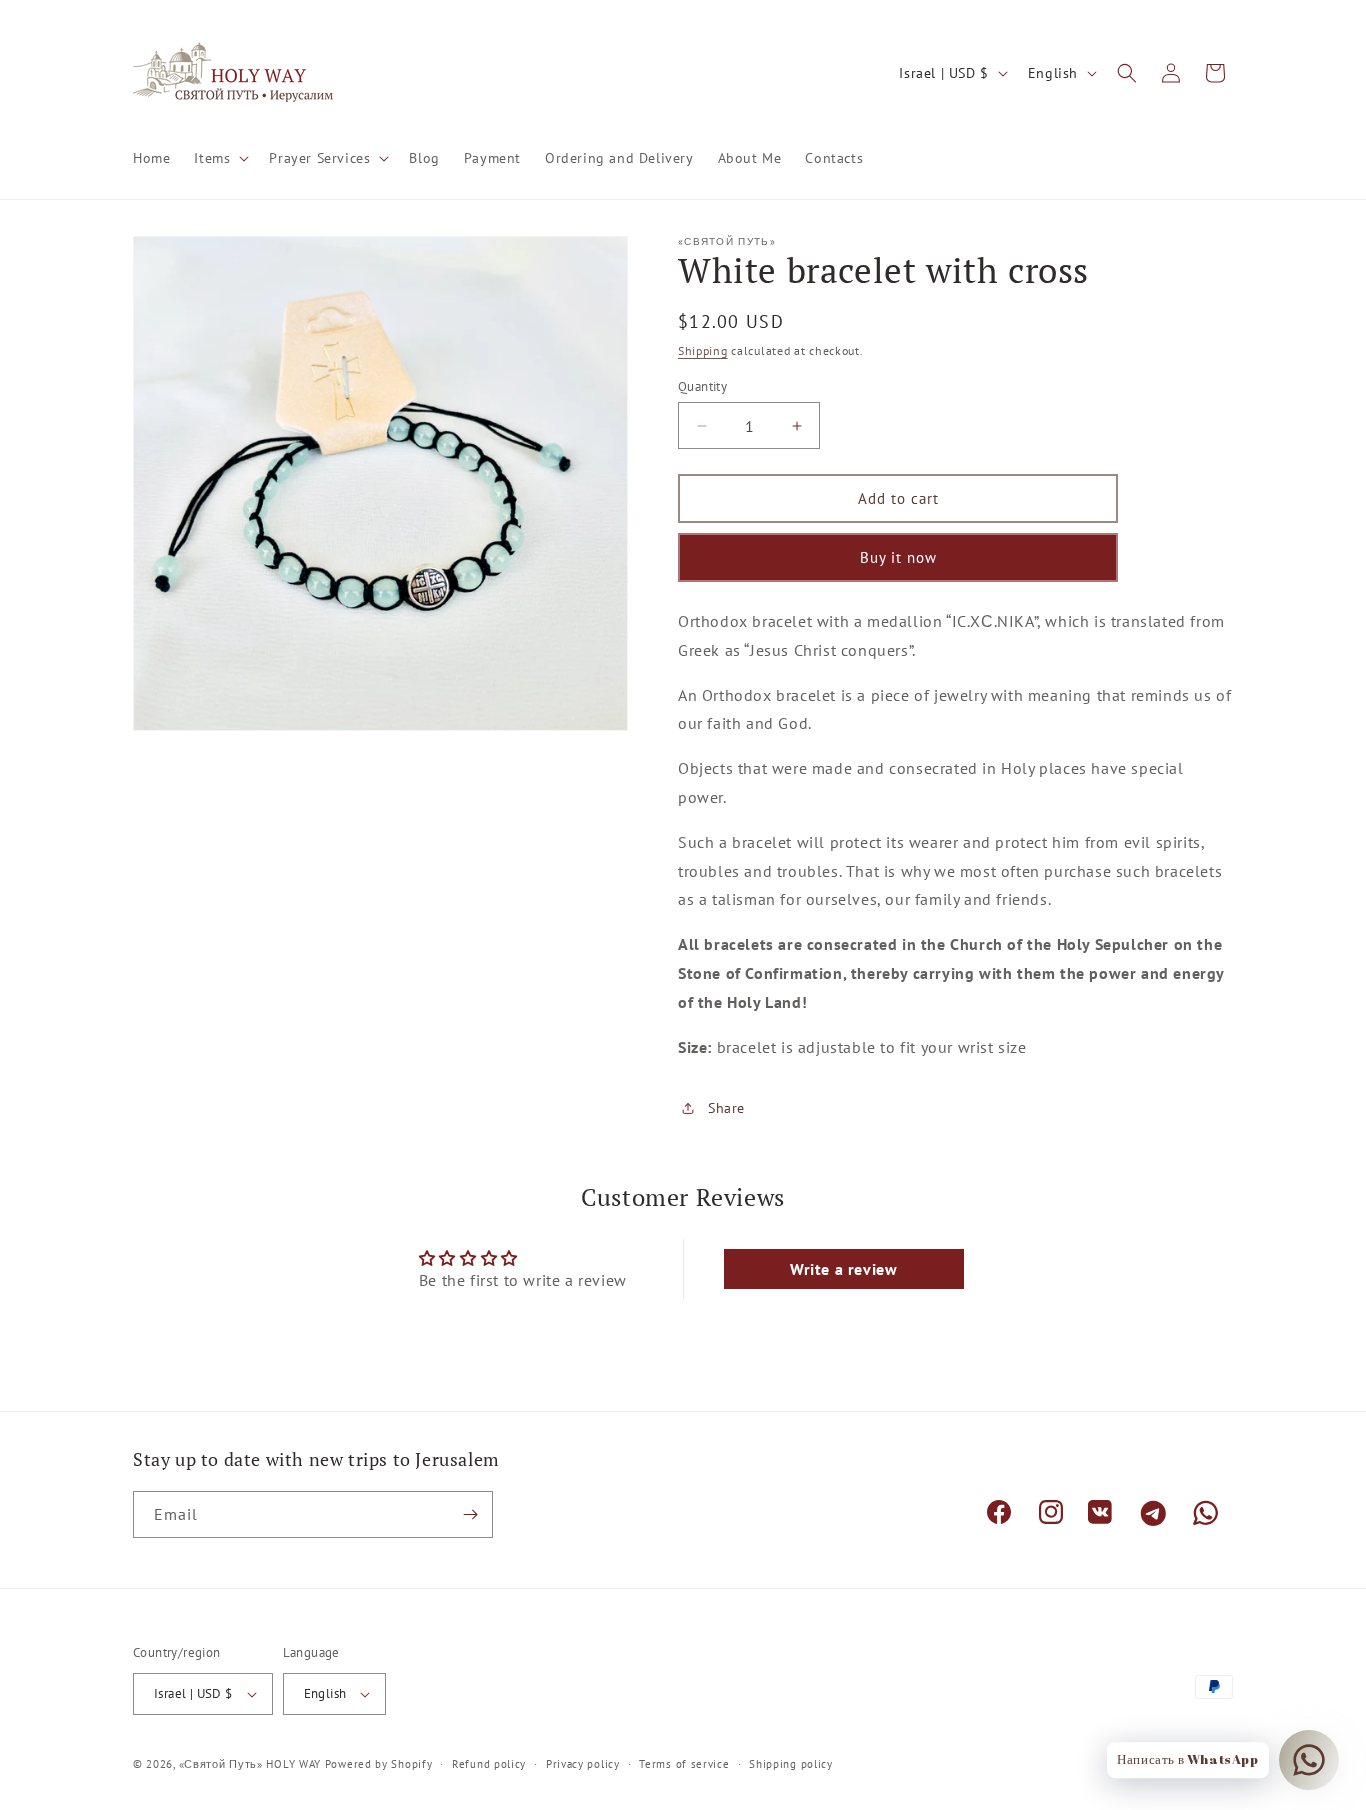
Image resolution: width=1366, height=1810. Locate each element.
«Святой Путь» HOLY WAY (250, 1764)
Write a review (843, 1269)
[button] (219, 158)
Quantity (702, 386)
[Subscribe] (470, 1514)
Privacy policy (583, 1764)
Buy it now (898, 557)
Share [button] (726, 1108)
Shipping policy (791, 1764)
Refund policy (489, 1764)
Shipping (703, 350)
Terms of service (684, 1764)
